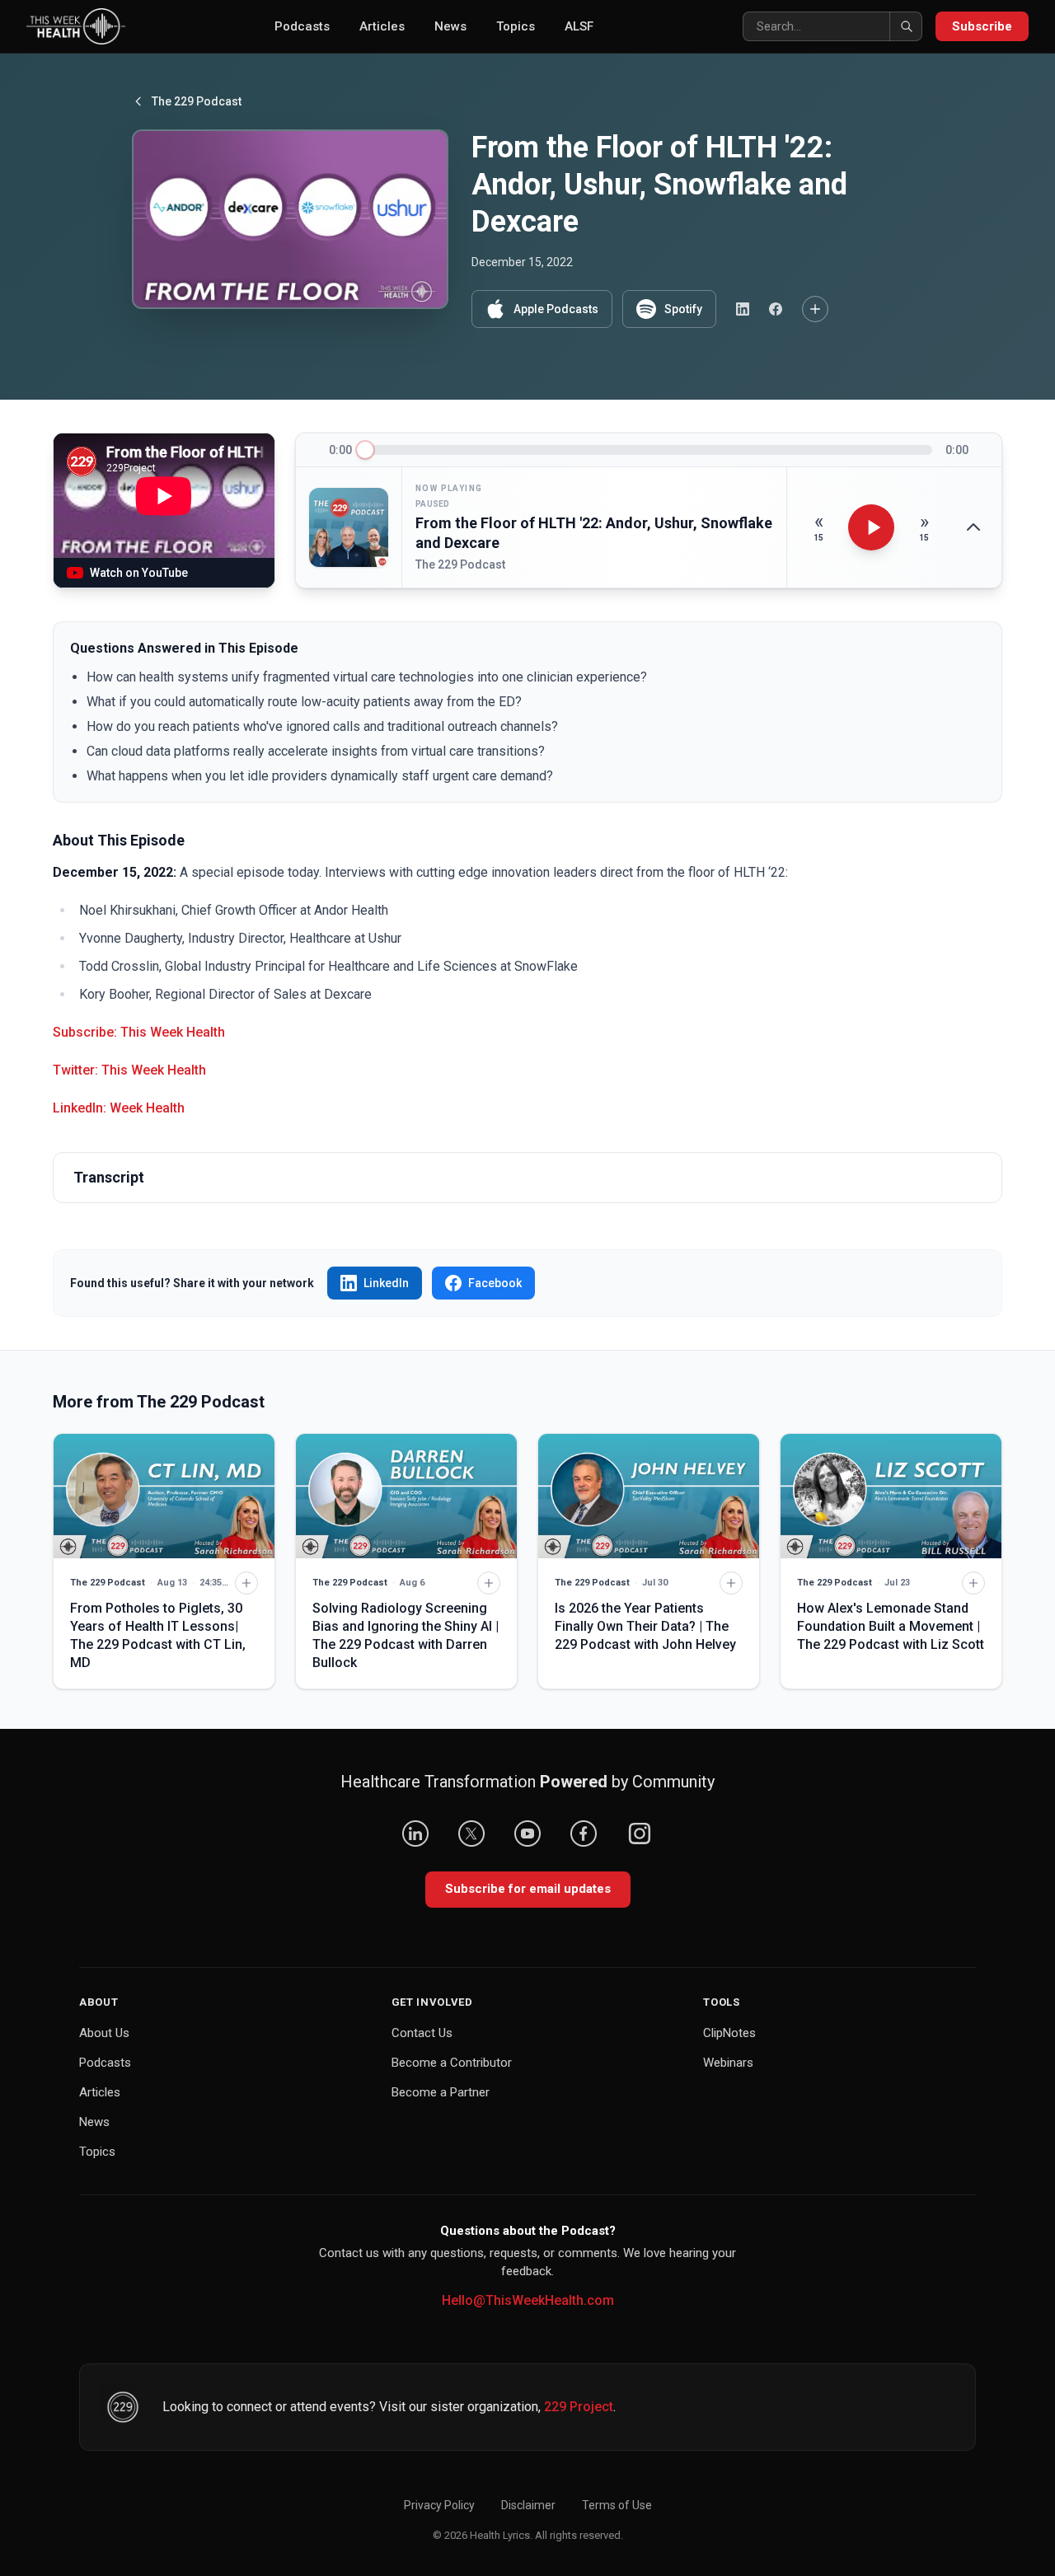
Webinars (728, 2063)
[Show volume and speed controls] (973, 527)
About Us (104, 2033)
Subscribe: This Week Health (139, 1032)
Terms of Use (617, 2505)
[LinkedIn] (415, 1834)
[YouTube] (527, 1834)
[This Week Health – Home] (76, 26)
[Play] (871, 527)
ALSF (579, 26)
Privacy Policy (439, 2505)
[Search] (906, 26)
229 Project (579, 2407)
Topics (516, 26)
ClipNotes (729, 2033)
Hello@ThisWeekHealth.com (528, 2300)
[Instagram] (640, 1834)
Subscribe (982, 26)
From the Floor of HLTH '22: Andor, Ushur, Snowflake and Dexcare (594, 533)
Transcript (109, 1177)
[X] (471, 1834)
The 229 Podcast (197, 101)
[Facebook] (584, 1834)
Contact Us (422, 2033)
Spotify (683, 309)
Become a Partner (441, 2092)
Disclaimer (528, 2505)
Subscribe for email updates (528, 1889)
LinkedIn (386, 1283)
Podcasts (302, 26)
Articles (382, 26)
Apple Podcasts (556, 309)
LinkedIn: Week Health (119, 1108)
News (450, 26)
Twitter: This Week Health (129, 1070)
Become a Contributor (452, 2063)
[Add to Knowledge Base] (815, 309)
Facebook (495, 1283)
